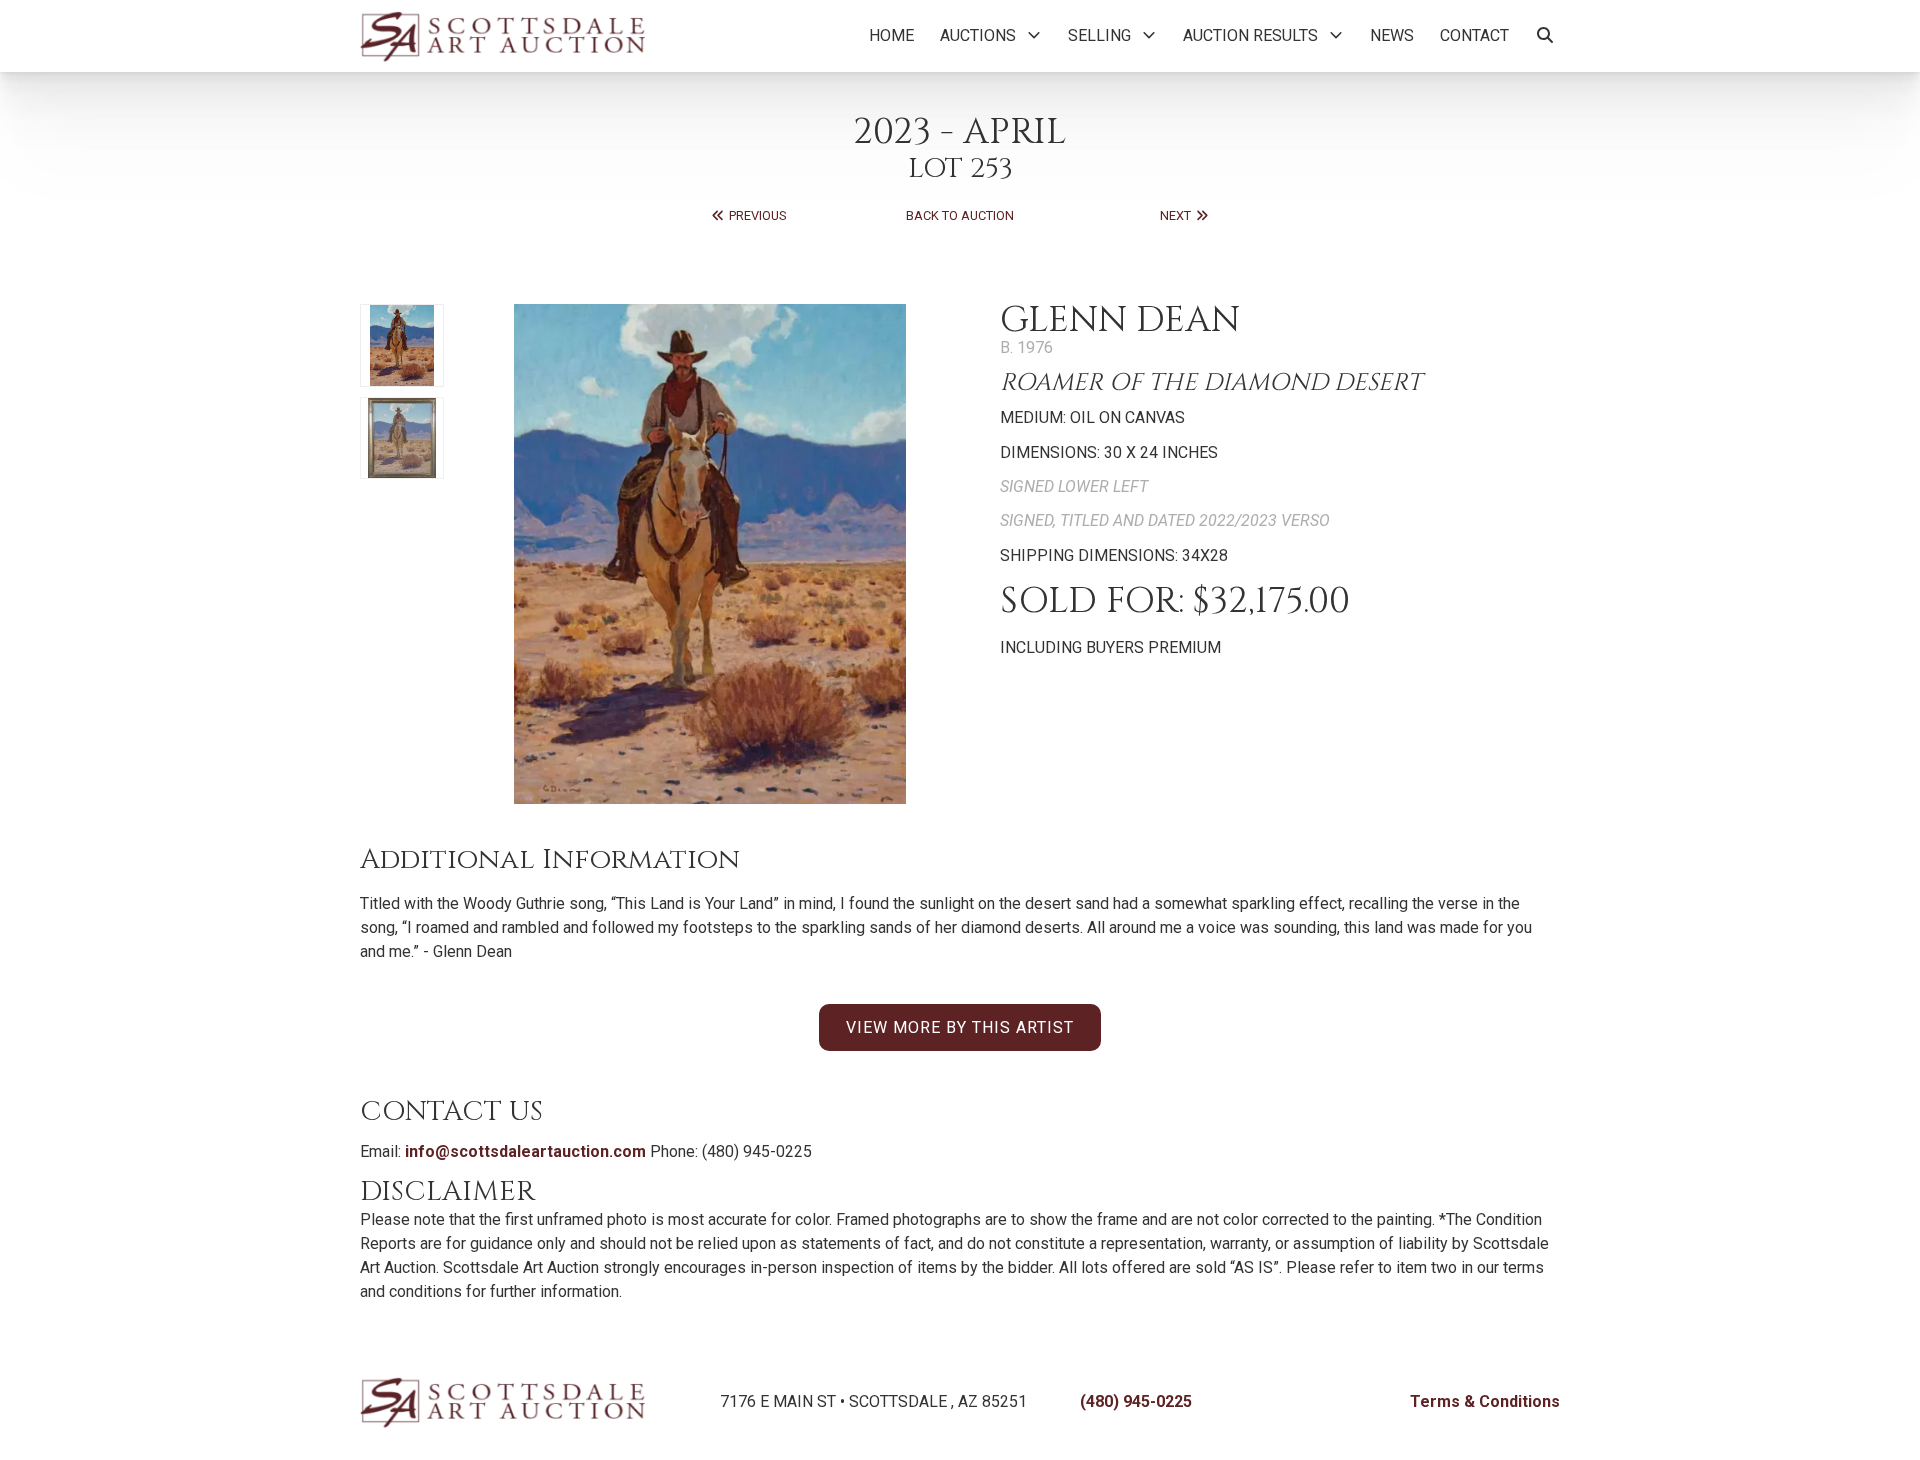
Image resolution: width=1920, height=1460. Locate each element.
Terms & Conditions (1485, 1401)
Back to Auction (960, 215)
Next (1177, 215)
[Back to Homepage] (502, 36)
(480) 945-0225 (1136, 1401)
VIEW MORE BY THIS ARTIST (960, 1027)
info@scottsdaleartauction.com (525, 1151)
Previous (756, 215)
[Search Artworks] (1545, 36)
